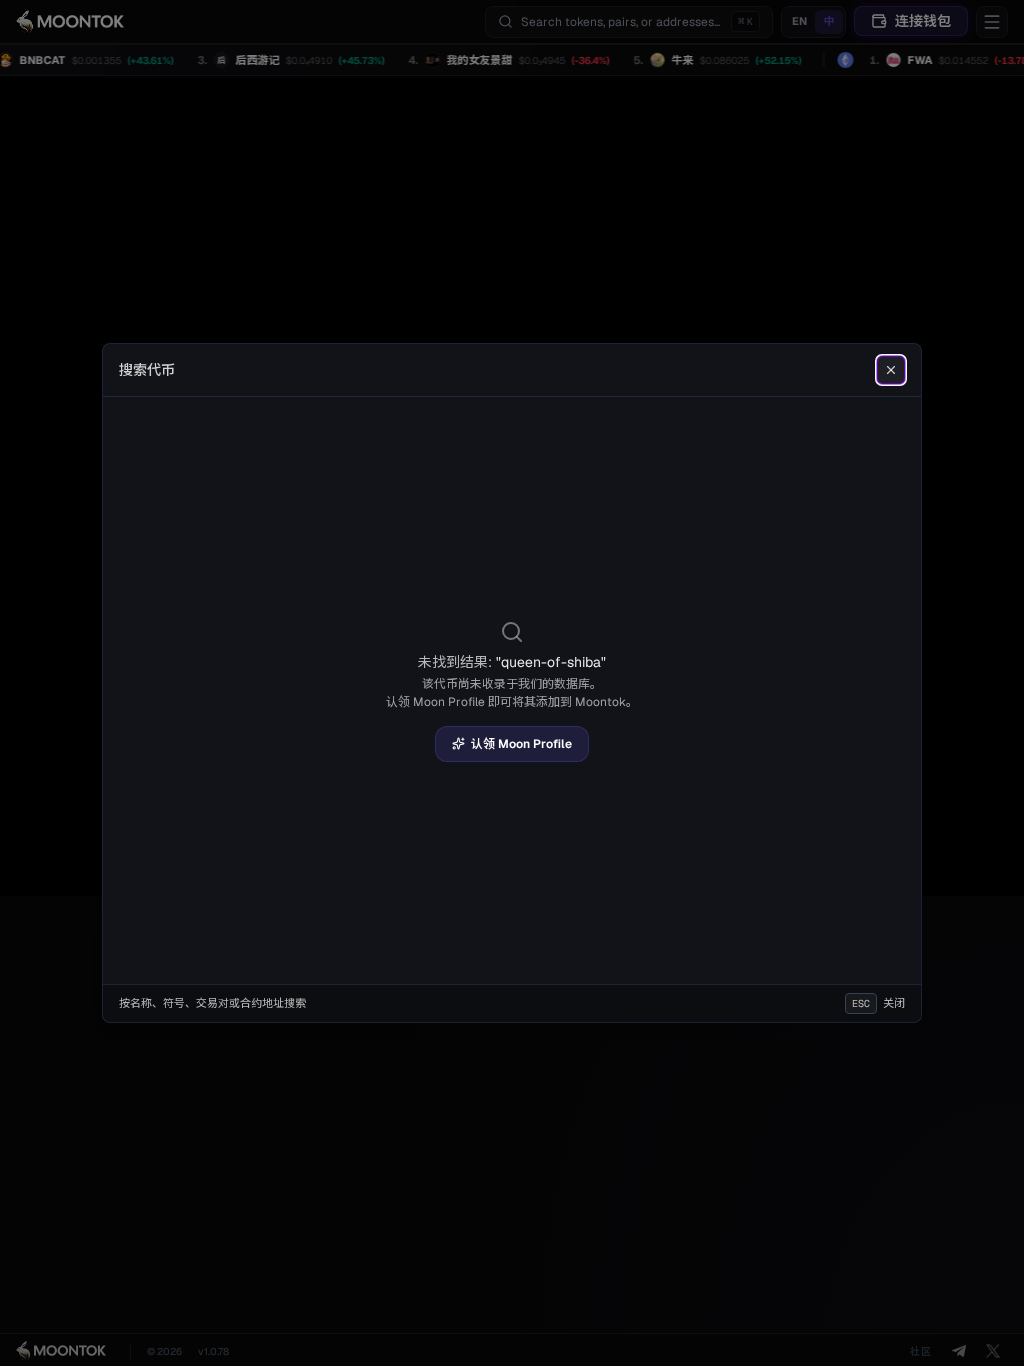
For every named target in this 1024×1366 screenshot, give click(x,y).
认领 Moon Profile (521, 744)
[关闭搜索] (891, 370)
